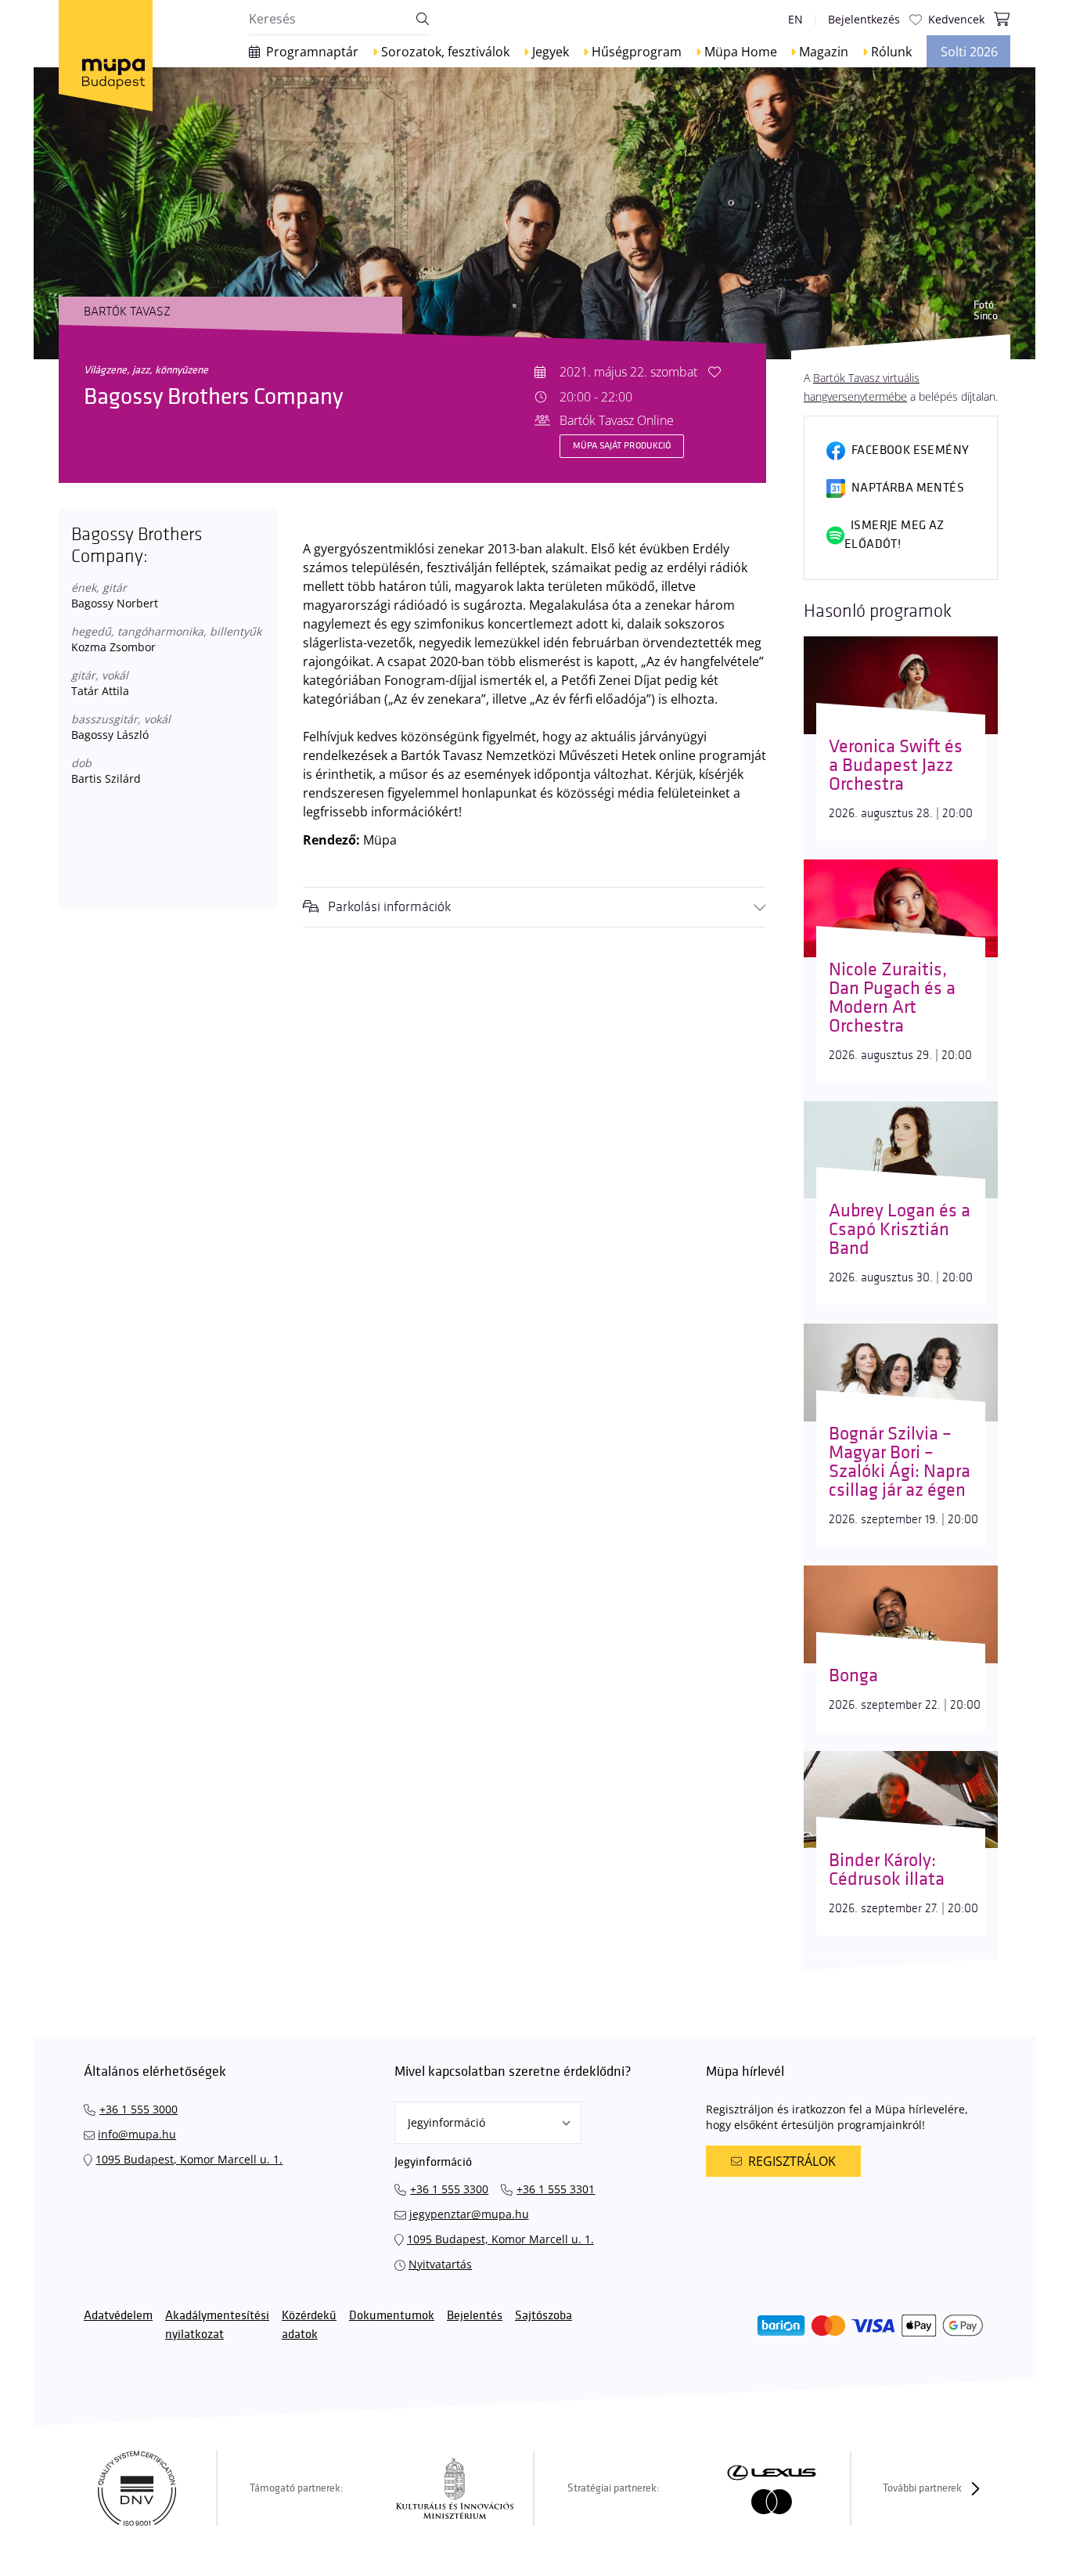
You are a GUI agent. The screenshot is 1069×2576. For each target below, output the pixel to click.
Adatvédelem (118, 2316)
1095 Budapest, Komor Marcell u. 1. (189, 2159)
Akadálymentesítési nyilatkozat (217, 2325)
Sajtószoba (543, 2316)
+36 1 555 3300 (449, 2189)
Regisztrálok (792, 2161)
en (795, 19)
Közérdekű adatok (309, 2325)
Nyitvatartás (440, 2264)
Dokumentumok (392, 2316)
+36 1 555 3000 (139, 2109)
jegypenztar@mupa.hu (469, 2214)
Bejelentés (475, 2316)
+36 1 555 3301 (556, 2189)
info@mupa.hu (137, 2134)
